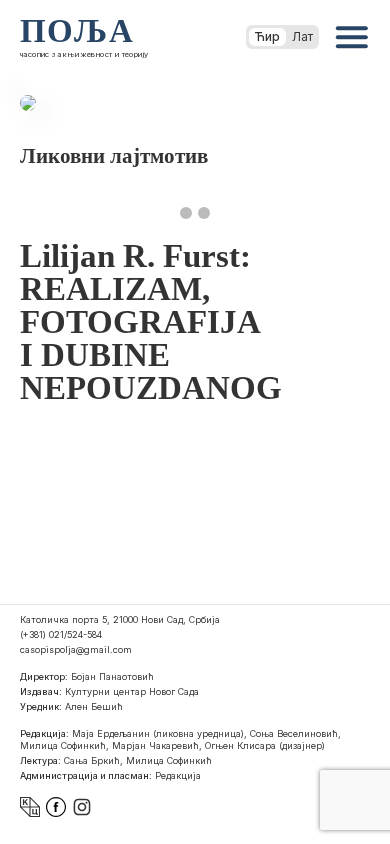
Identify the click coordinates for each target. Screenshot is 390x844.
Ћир (267, 36)
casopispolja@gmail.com (76, 649)
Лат (302, 36)
